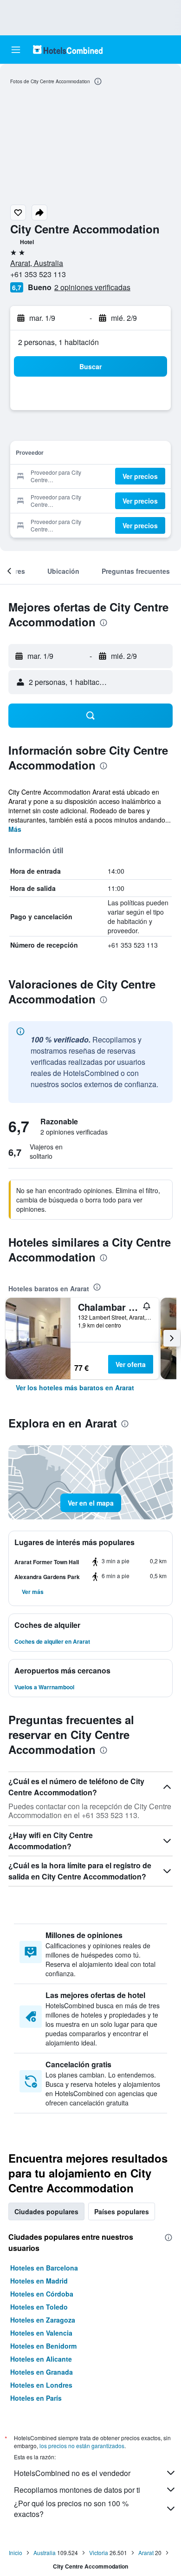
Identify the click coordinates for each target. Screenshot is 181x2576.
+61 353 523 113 (38, 274)
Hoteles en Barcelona (44, 2268)
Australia (45, 2553)
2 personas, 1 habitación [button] (58, 342)
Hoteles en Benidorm (43, 2346)
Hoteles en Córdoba (42, 2294)
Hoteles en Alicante (41, 2359)
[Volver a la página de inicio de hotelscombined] (68, 50)
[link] (75, 1388)
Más (15, 829)
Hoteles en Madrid (39, 2281)
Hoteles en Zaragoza (43, 2320)
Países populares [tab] (122, 2211)
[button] (16, 50)
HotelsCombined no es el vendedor (72, 2473)
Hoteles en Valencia (41, 2333)
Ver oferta (131, 1364)
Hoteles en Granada (42, 2372)
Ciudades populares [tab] (46, 2211)
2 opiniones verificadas (92, 287)
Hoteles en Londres (41, 2385)
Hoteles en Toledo (39, 2307)
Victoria (99, 2553)
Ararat (146, 2553)
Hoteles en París (36, 2398)
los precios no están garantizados (82, 2446)
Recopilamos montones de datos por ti (77, 2490)
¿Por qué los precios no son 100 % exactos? (71, 2509)
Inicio (16, 2553)
